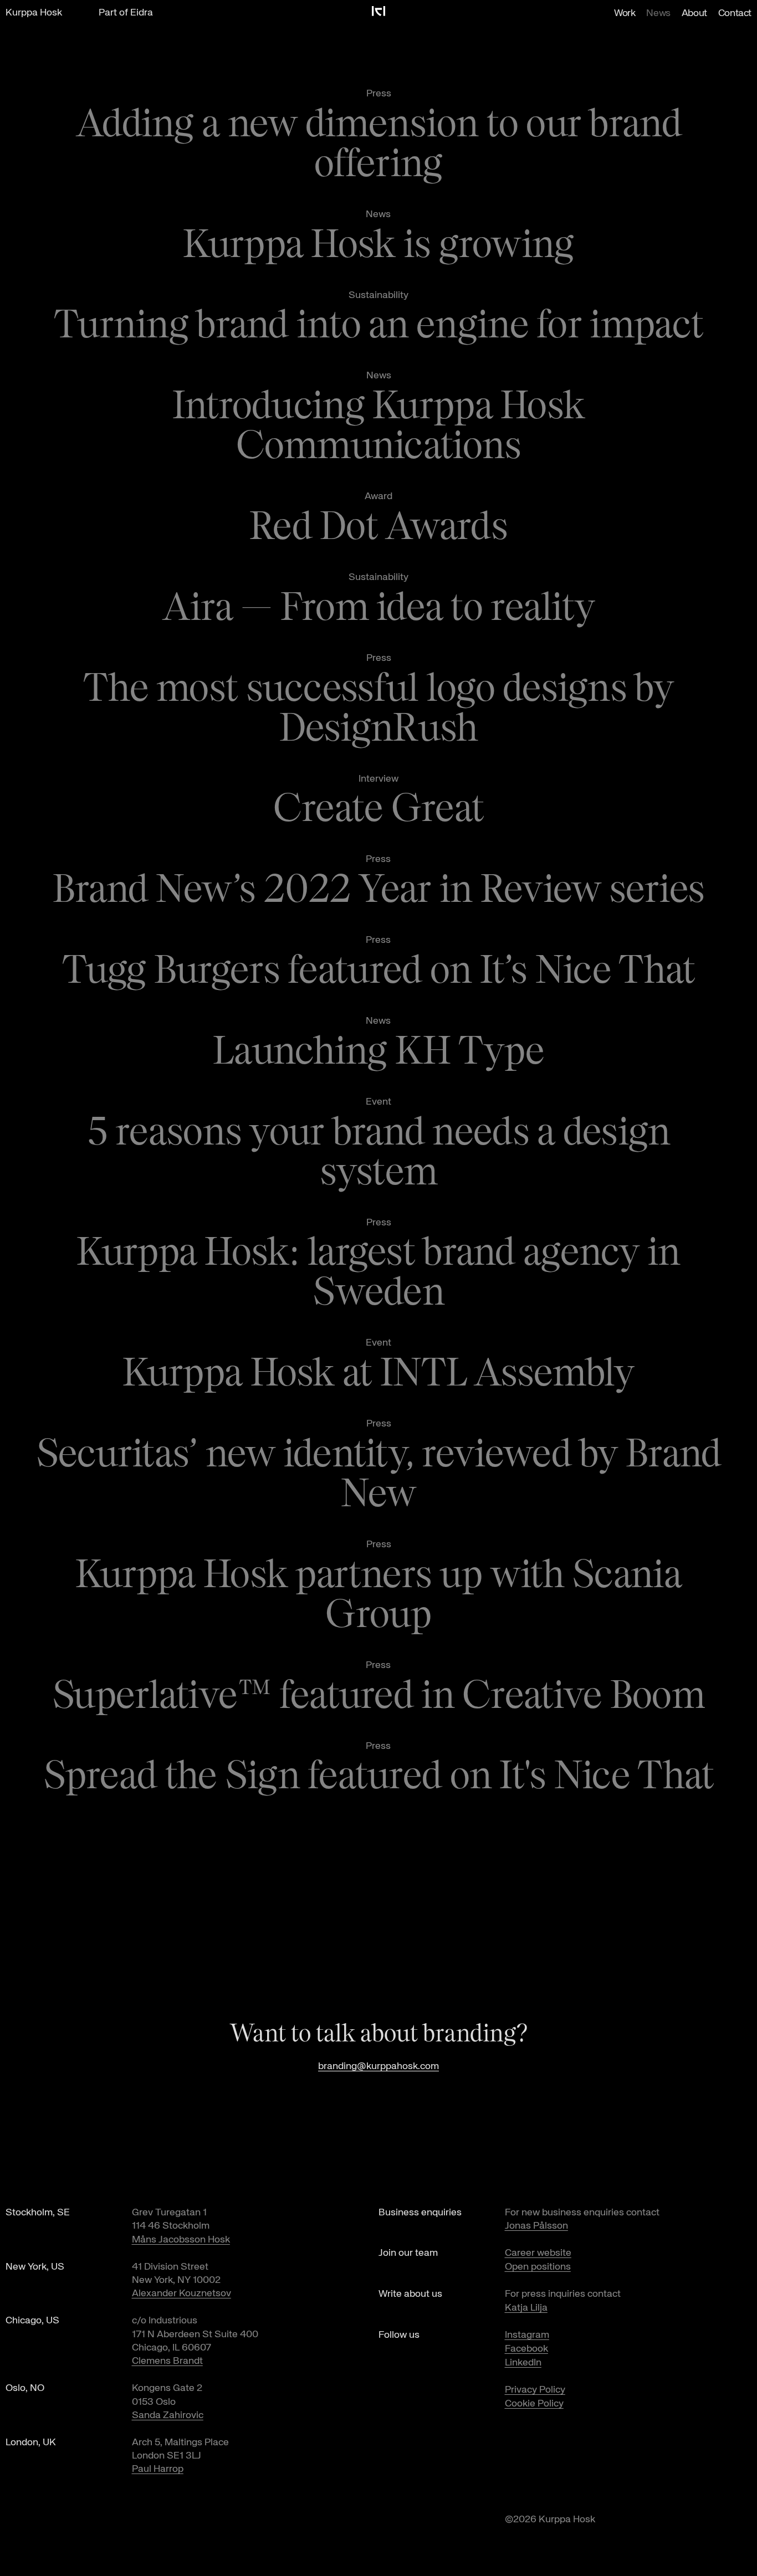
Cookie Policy (534, 2404)
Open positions (538, 2267)
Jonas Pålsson (536, 2226)
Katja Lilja (526, 2308)
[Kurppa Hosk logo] (378, 11)
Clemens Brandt (167, 2361)
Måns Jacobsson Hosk (181, 2240)
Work (625, 13)
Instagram (527, 2335)
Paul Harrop (158, 2469)
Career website (538, 2253)
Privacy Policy (535, 2390)
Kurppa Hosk (34, 13)
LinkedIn (523, 2363)
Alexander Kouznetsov (181, 2293)
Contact (735, 13)
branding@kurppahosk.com (378, 2066)
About (694, 13)
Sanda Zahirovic (168, 2415)
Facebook (526, 2349)
